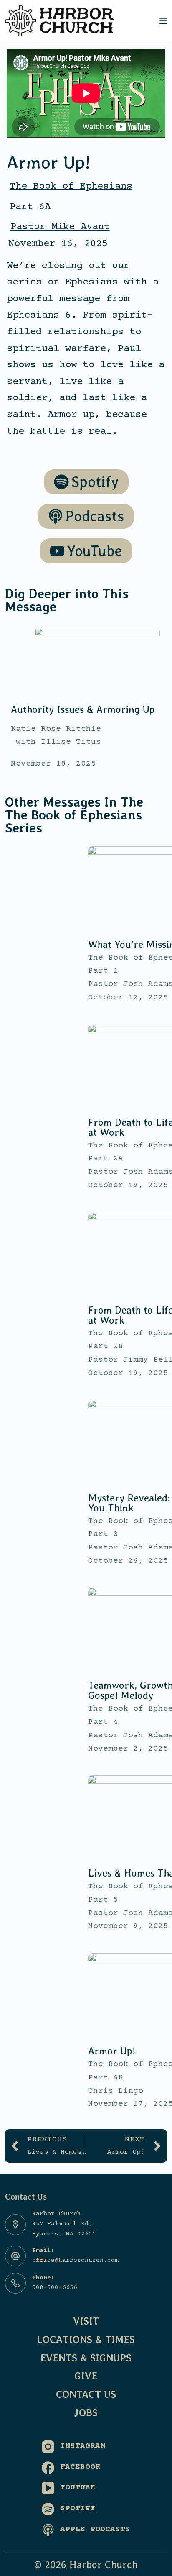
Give (86, 2376)
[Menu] (163, 21)
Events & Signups (86, 2358)
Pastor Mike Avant (60, 227)
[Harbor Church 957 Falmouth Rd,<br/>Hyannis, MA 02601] (15, 2225)
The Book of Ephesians (71, 186)
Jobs (86, 2413)
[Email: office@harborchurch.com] (15, 2256)
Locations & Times (86, 2339)
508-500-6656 (55, 2288)
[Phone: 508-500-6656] (15, 2283)
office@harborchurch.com (75, 2261)
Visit (86, 2321)
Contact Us (86, 2394)
